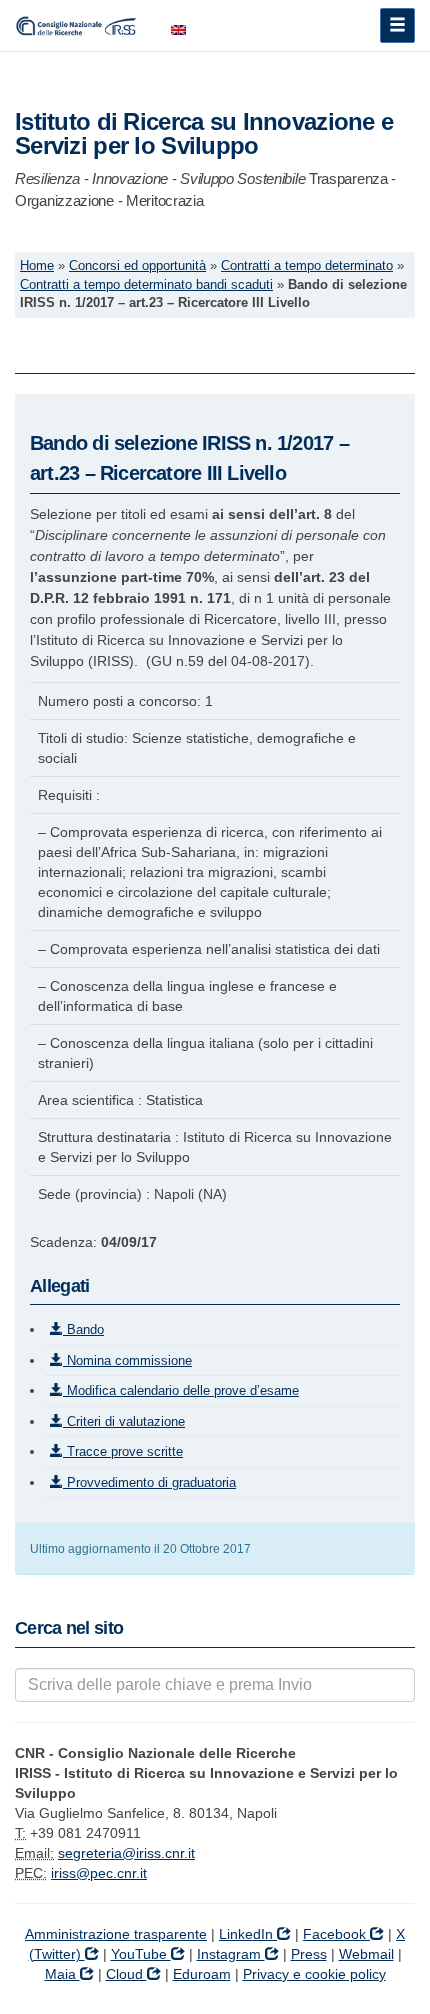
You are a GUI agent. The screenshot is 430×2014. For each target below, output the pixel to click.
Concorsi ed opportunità (137, 266)
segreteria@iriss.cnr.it (126, 1853)
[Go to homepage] (78, 25)
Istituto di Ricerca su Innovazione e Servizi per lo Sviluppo (204, 133)
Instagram (231, 1954)
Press (309, 1954)
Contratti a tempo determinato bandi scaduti (146, 285)
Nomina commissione (127, 1360)
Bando (83, 1329)
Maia (62, 1974)
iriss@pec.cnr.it (99, 1873)
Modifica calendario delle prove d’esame (181, 1390)
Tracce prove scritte (123, 1451)
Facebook (336, 1934)
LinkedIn (248, 1934)
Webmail (366, 1954)
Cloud (126, 1974)
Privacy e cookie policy (314, 1974)
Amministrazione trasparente (116, 1934)
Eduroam (202, 1974)
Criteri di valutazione (124, 1421)
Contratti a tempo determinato (307, 266)
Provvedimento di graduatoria (149, 1482)
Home (37, 266)
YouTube (141, 1954)
